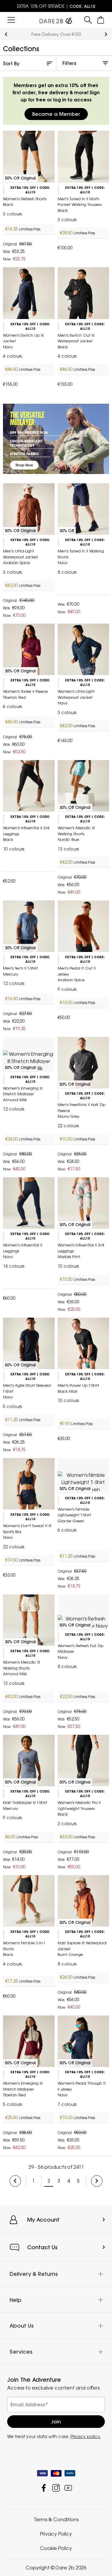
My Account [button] (43, 2220)
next (106, 34)
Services (21, 2352)
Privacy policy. (86, 2436)
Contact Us (42, 2247)
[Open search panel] (88, 20)
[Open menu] (11, 20)
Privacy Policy (56, 2534)
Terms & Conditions (56, 2519)
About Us (22, 2326)
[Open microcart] (101, 20)
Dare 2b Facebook (44, 2488)
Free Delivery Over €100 (56, 34)
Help (16, 2300)
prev (6, 34)
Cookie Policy (56, 2548)
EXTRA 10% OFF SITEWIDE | (56, 6)
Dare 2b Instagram (56, 2488)
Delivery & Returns (34, 2274)
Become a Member (56, 114)
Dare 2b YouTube (68, 2488)
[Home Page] (56, 19)
